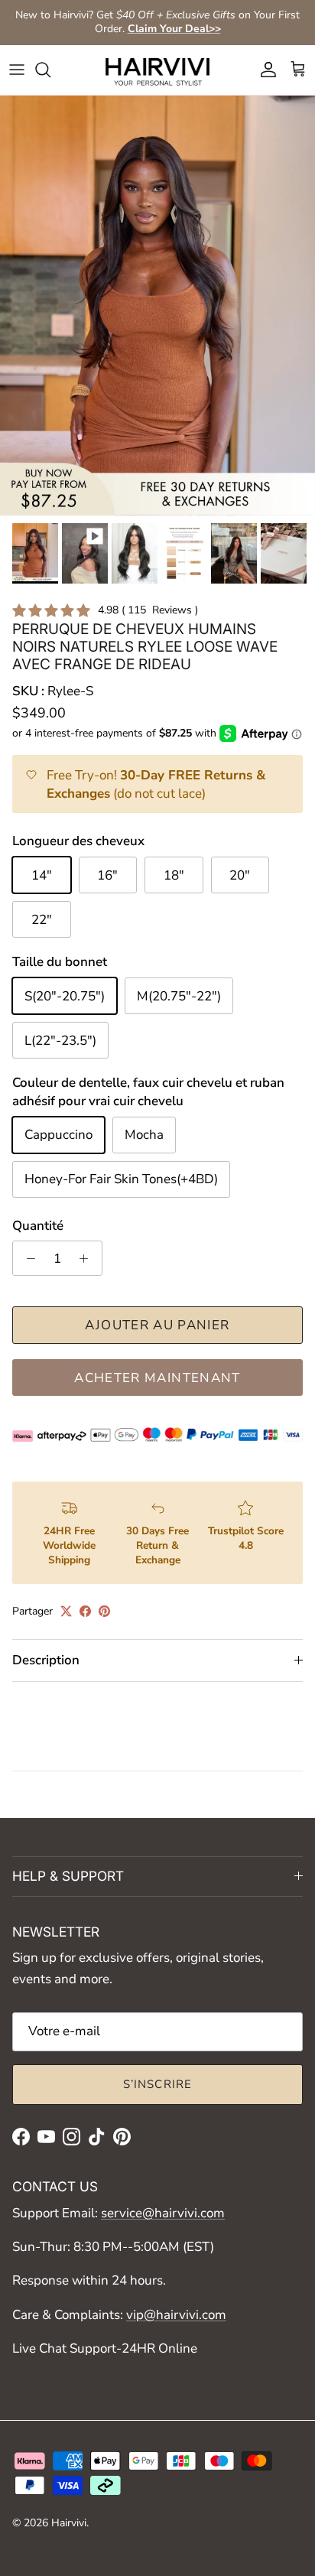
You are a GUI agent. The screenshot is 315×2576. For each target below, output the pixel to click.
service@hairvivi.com (163, 2213)
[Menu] (17, 70)
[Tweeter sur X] (66, 1611)
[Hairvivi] (157, 70)
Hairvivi (69, 2523)
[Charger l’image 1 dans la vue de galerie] (157, 306)
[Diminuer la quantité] (27, 1258)
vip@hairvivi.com (176, 2315)
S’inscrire (158, 2084)
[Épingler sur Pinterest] (104, 1611)
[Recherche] (50, 70)
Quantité (38, 1226)
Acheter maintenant (157, 1378)
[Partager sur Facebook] (85, 1611)
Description (46, 1660)
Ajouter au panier (157, 1325)
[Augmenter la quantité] (88, 1258)
